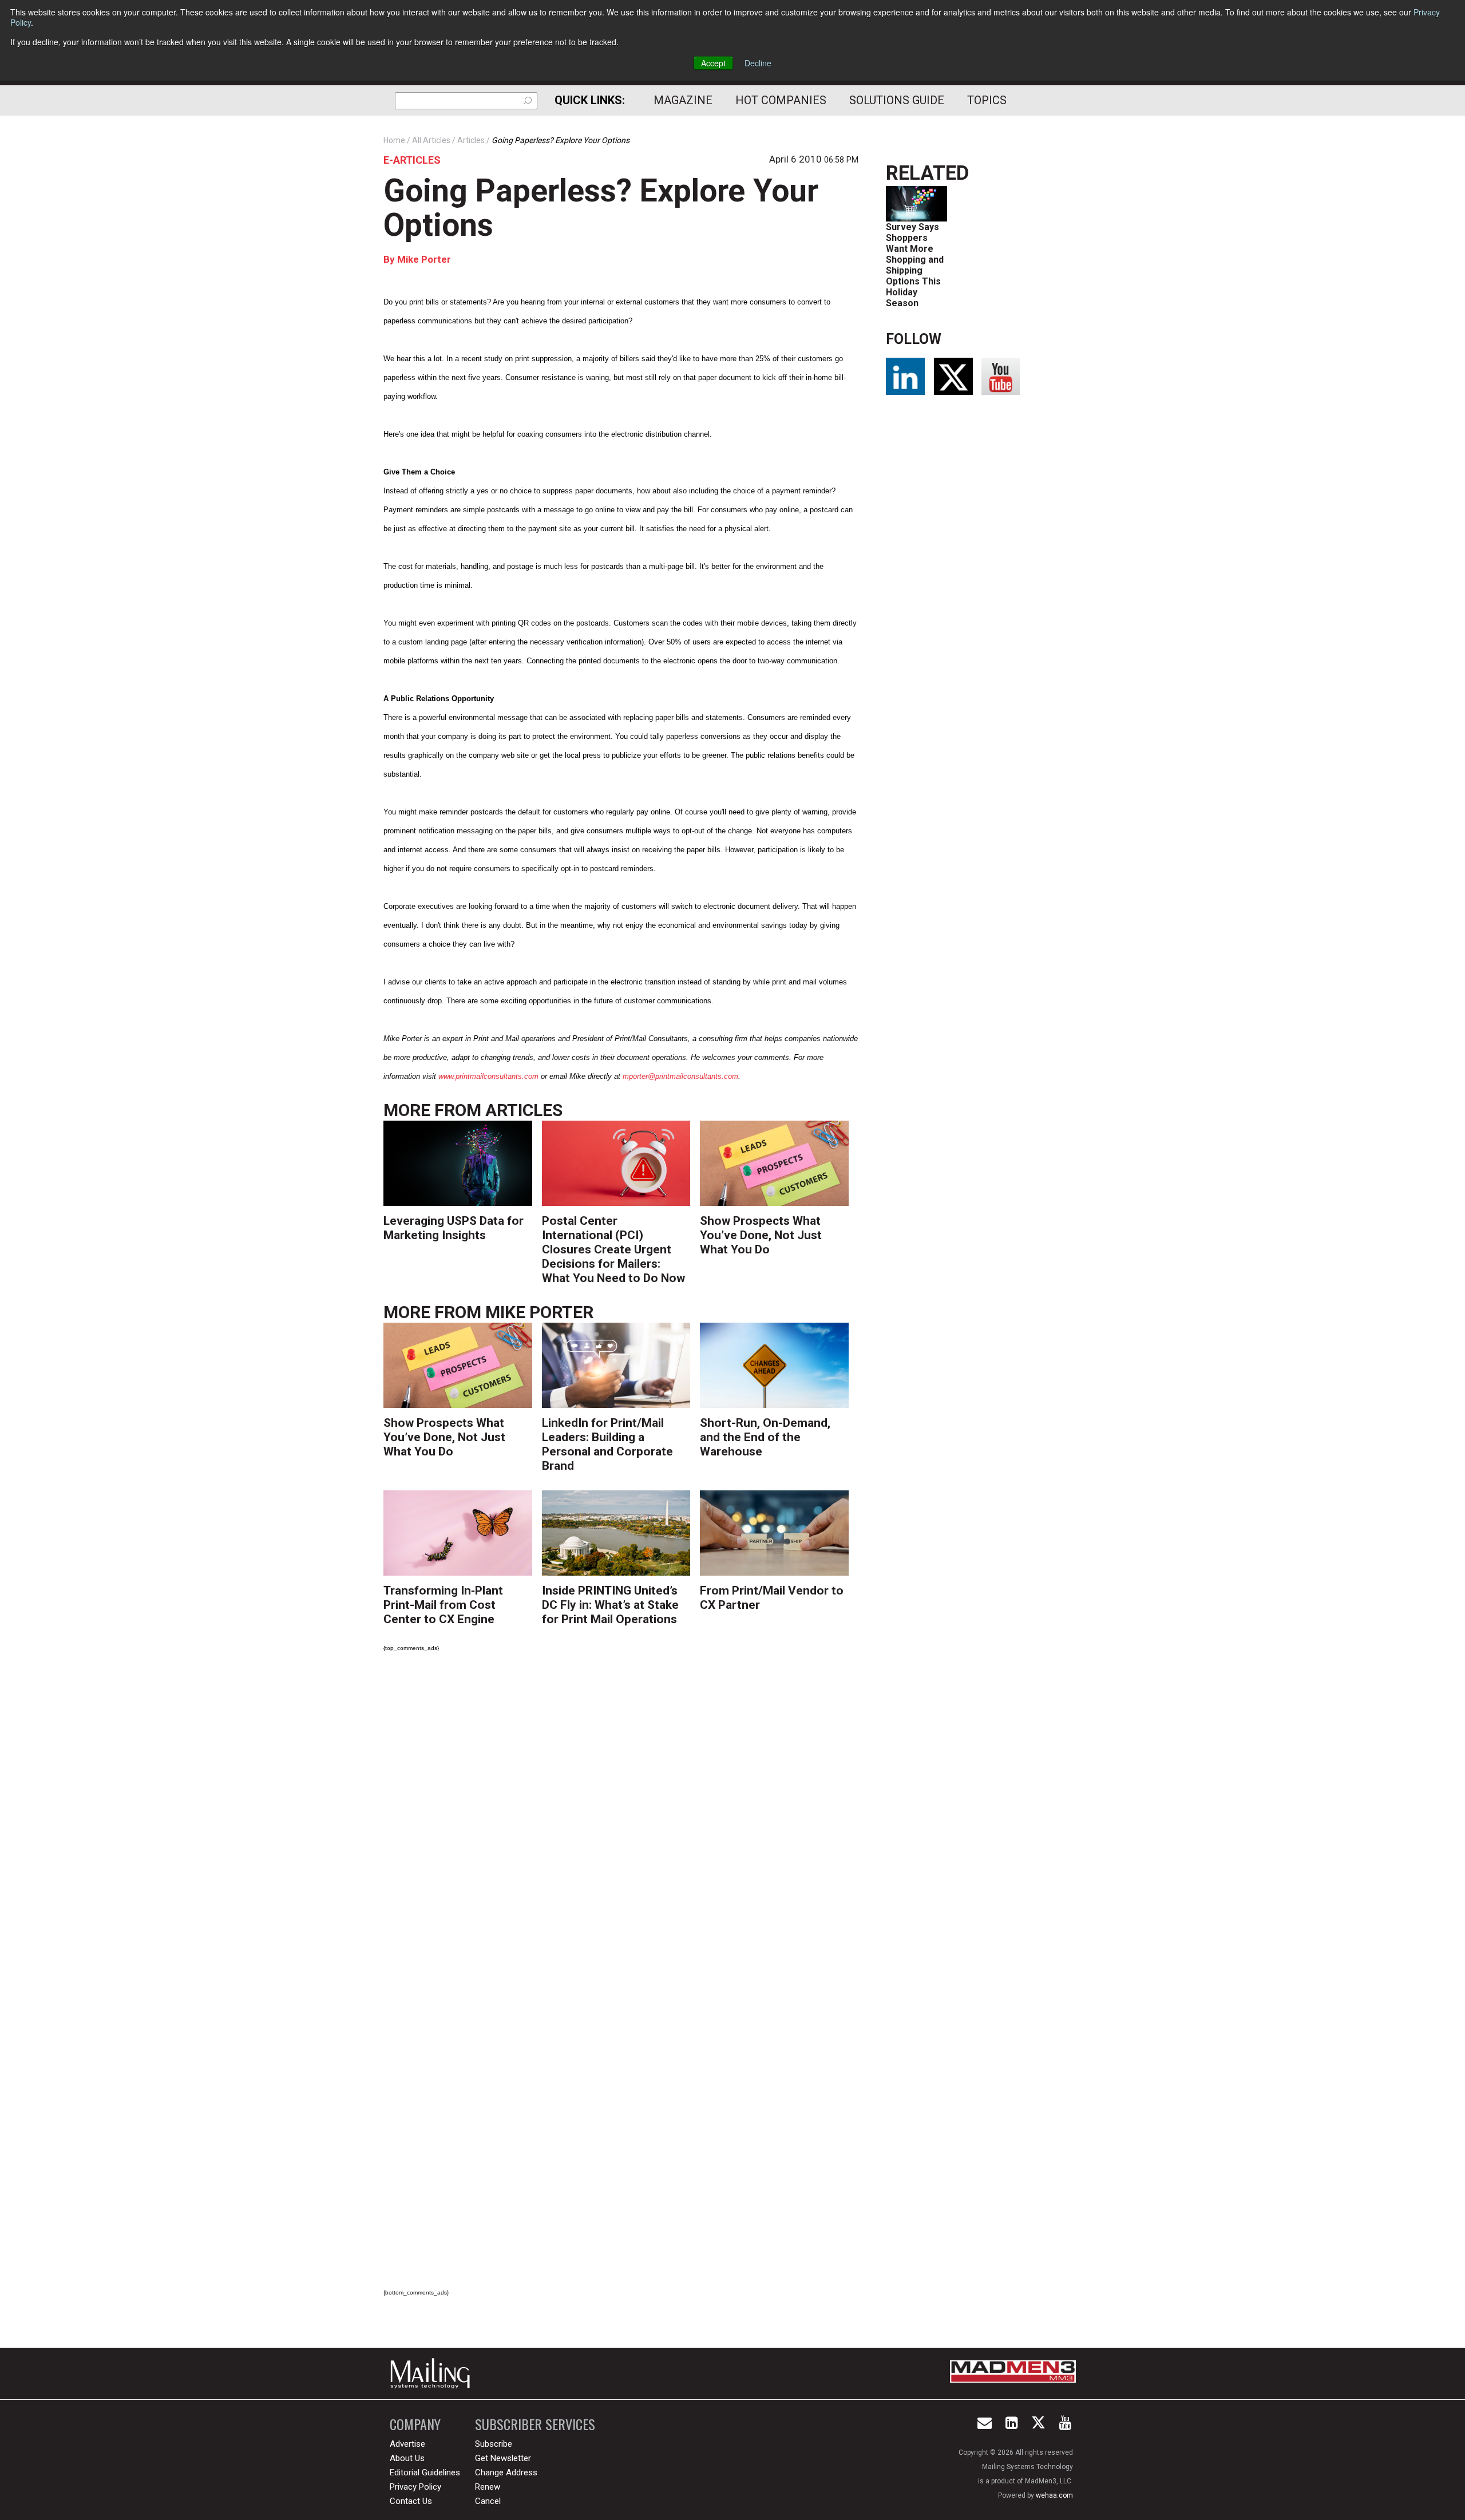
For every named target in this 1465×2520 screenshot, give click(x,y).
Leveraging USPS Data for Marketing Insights (454, 1228)
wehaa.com (1054, 2495)
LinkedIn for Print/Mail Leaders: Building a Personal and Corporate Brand (607, 1444)
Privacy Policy (415, 2487)
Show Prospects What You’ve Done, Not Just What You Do (761, 1235)
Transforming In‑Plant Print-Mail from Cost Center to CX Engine (443, 1605)
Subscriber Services (535, 2424)
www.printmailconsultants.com (488, 1076)
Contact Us (411, 2501)
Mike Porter (424, 259)
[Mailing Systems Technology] (433, 2373)
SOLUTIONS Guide (897, 100)
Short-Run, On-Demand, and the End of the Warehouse (765, 1437)
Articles (524, 1110)
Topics (987, 100)
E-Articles (412, 160)
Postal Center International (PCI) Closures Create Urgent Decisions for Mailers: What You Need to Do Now (613, 1249)
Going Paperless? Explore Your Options (601, 208)
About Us (407, 2458)
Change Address (506, 2472)
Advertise (407, 2444)
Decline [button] (758, 63)
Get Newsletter (503, 2458)
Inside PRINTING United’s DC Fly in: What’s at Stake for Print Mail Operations (610, 1605)
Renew (488, 2487)
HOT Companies (781, 100)
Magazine (683, 100)
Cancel (488, 2501)
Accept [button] (713, 63)
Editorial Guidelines (425, 2472)
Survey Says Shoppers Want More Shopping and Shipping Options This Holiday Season (915, 265)
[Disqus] (621, 1821)
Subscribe (494, 2444)
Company (415, 2424)
